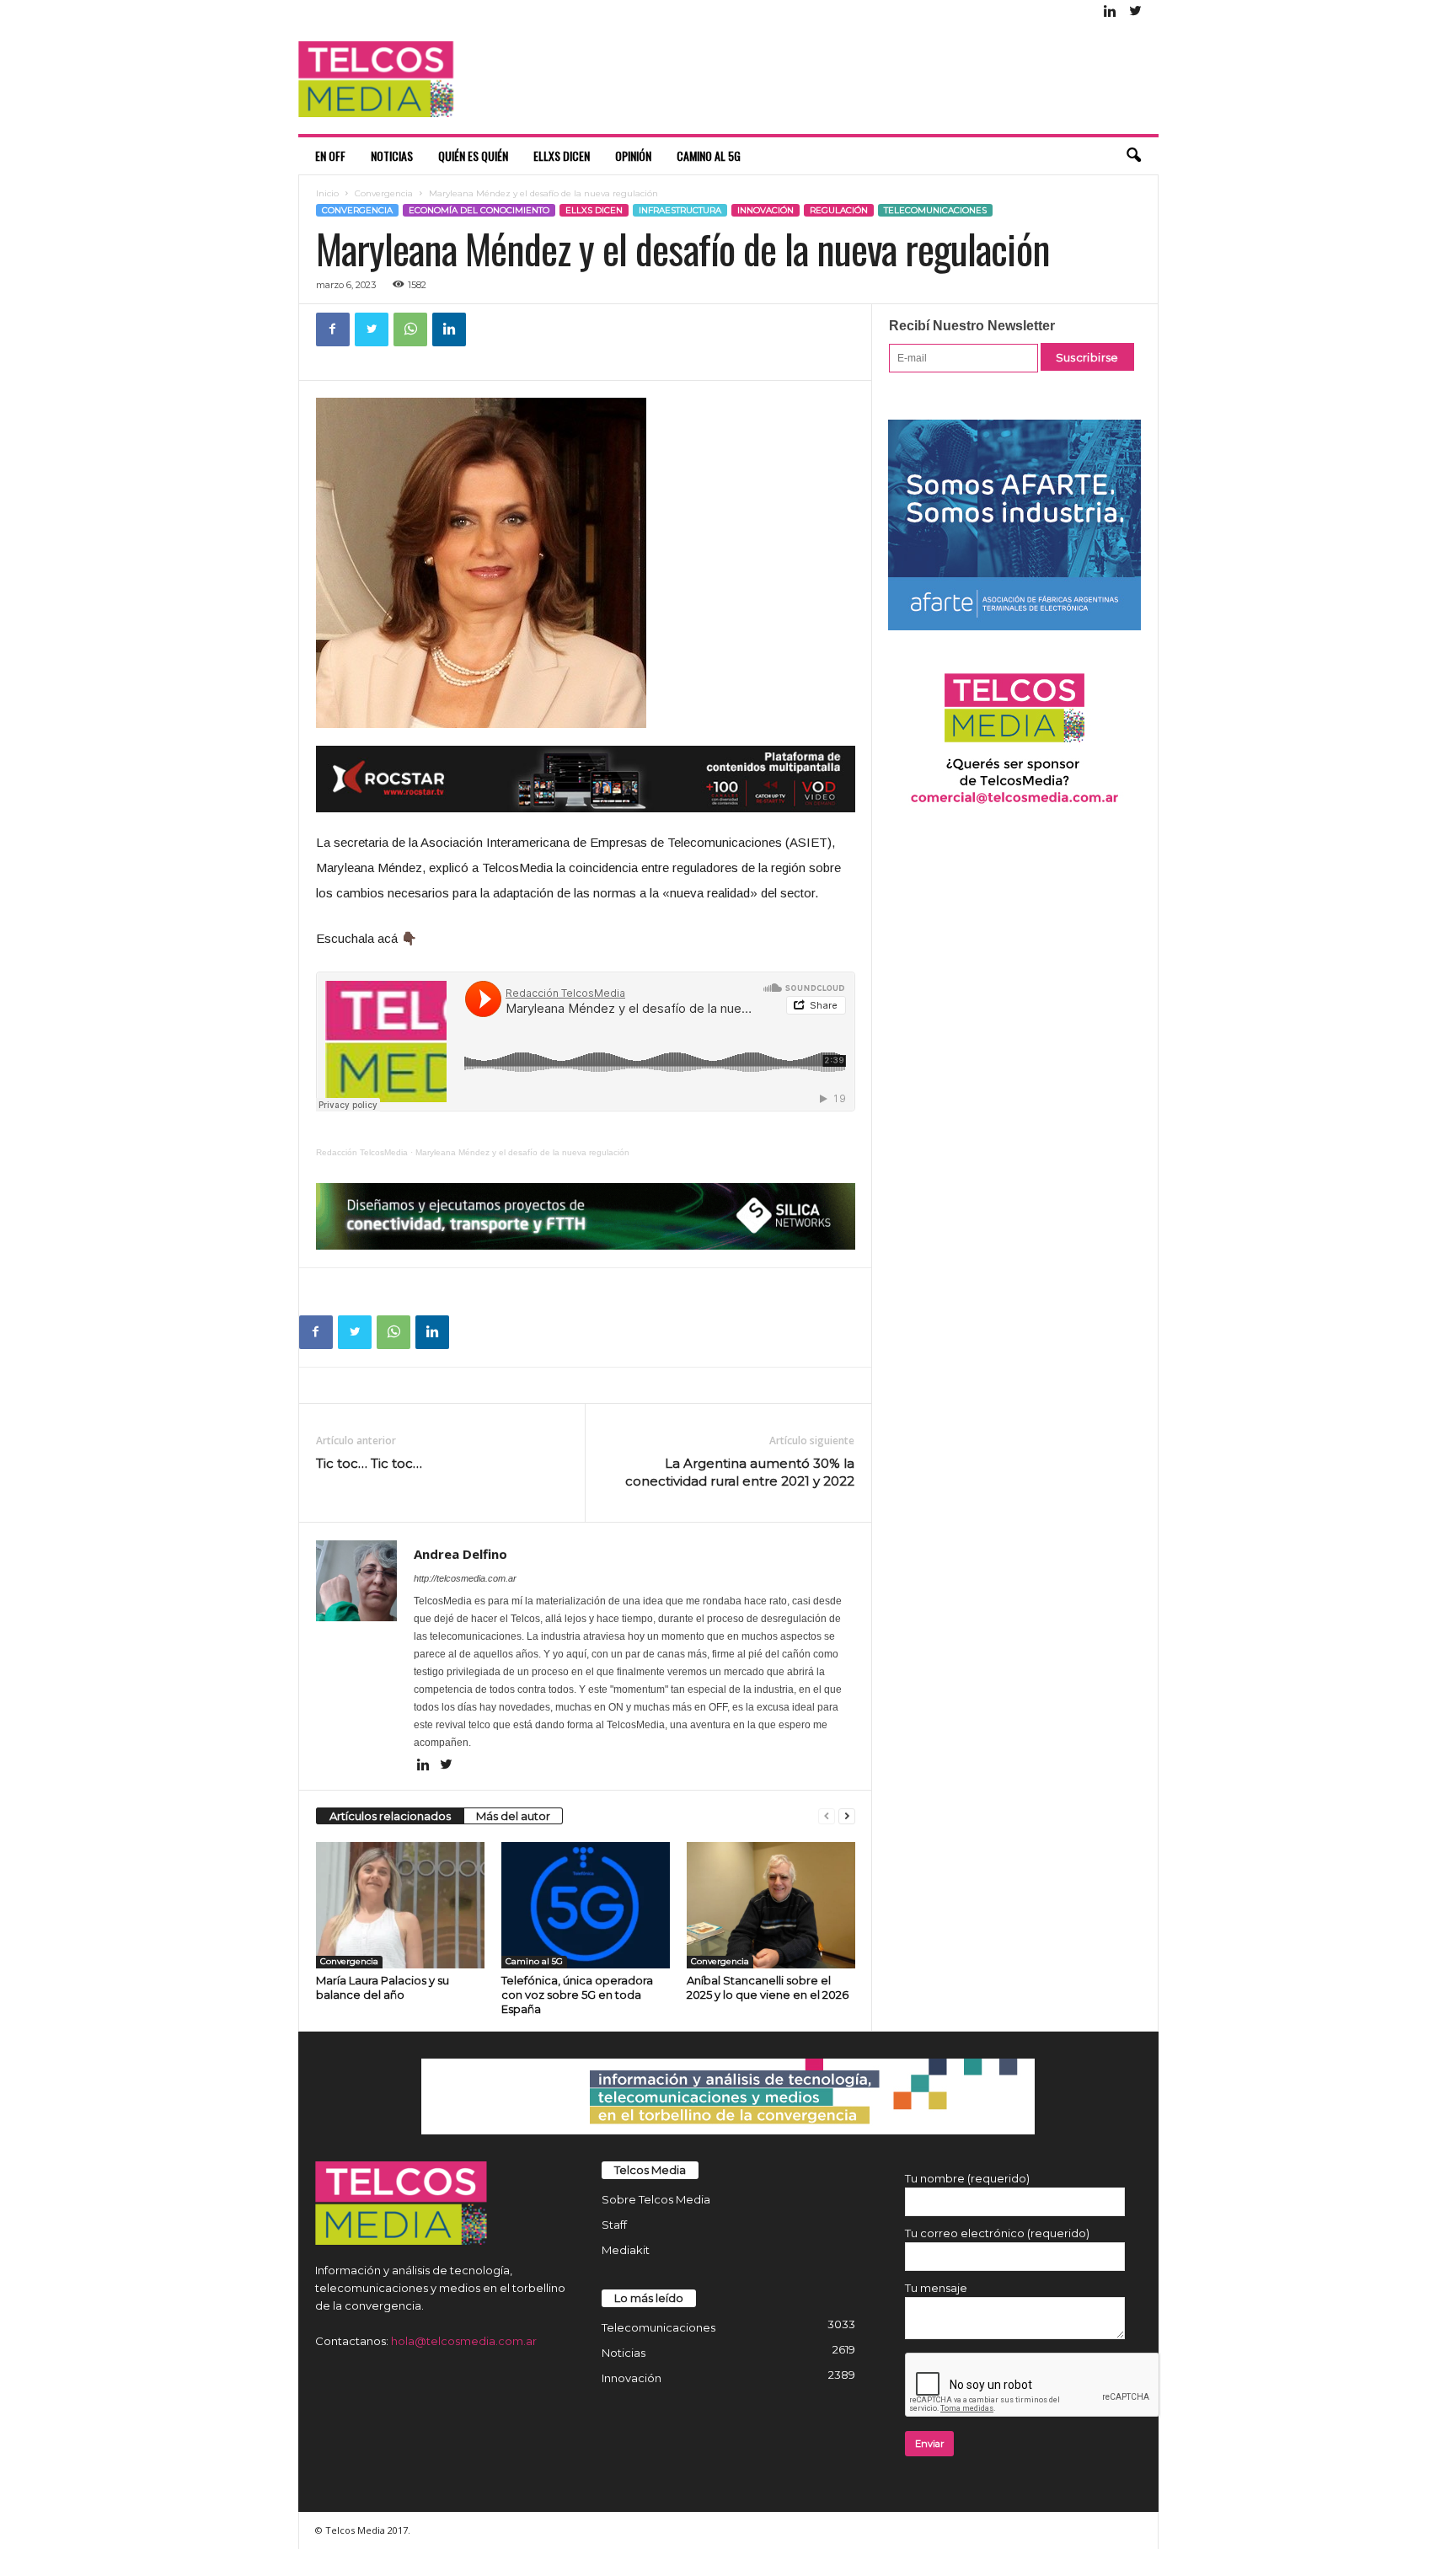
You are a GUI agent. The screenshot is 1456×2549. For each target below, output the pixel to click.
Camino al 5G (709, 155)
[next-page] (847, 1816)
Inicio (327, 193)
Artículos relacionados (390, 1816)
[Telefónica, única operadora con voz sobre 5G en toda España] (586, 1905)
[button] (1133, 156)
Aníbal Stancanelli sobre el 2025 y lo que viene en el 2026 (768, 1987)
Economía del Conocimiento (479, 210)
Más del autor (513, 1816)
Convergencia (384, 193)
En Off (330, 155)
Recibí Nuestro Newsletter (972, 326)
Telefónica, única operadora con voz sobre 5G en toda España (577, 1995)
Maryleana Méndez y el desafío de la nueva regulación (522, 1152)
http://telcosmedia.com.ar (465, 1578)
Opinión (633, 155)
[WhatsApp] (410, 329)
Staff (614, 2225)
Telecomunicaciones (935, 210)
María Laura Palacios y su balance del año (383, 1987)
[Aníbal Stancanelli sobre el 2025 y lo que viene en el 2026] (771, 1905)
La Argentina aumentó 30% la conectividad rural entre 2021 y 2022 (740, 1472)
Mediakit (626, 2250)
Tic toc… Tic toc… (369, 1463)
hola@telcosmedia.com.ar (464, 2341)
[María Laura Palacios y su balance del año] (400, 1905)
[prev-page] (827, 1816)
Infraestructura (680, 210)
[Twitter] (1136, 12)
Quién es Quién (473, 155)
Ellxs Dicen (562, 155)
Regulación (839, 210)
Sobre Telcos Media (656, 2199)
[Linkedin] (1111, 12)
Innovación (765, 210)
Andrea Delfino (460, 1554)
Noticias (392, 155)
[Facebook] (333, 329)
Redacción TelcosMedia (362, 1152)
